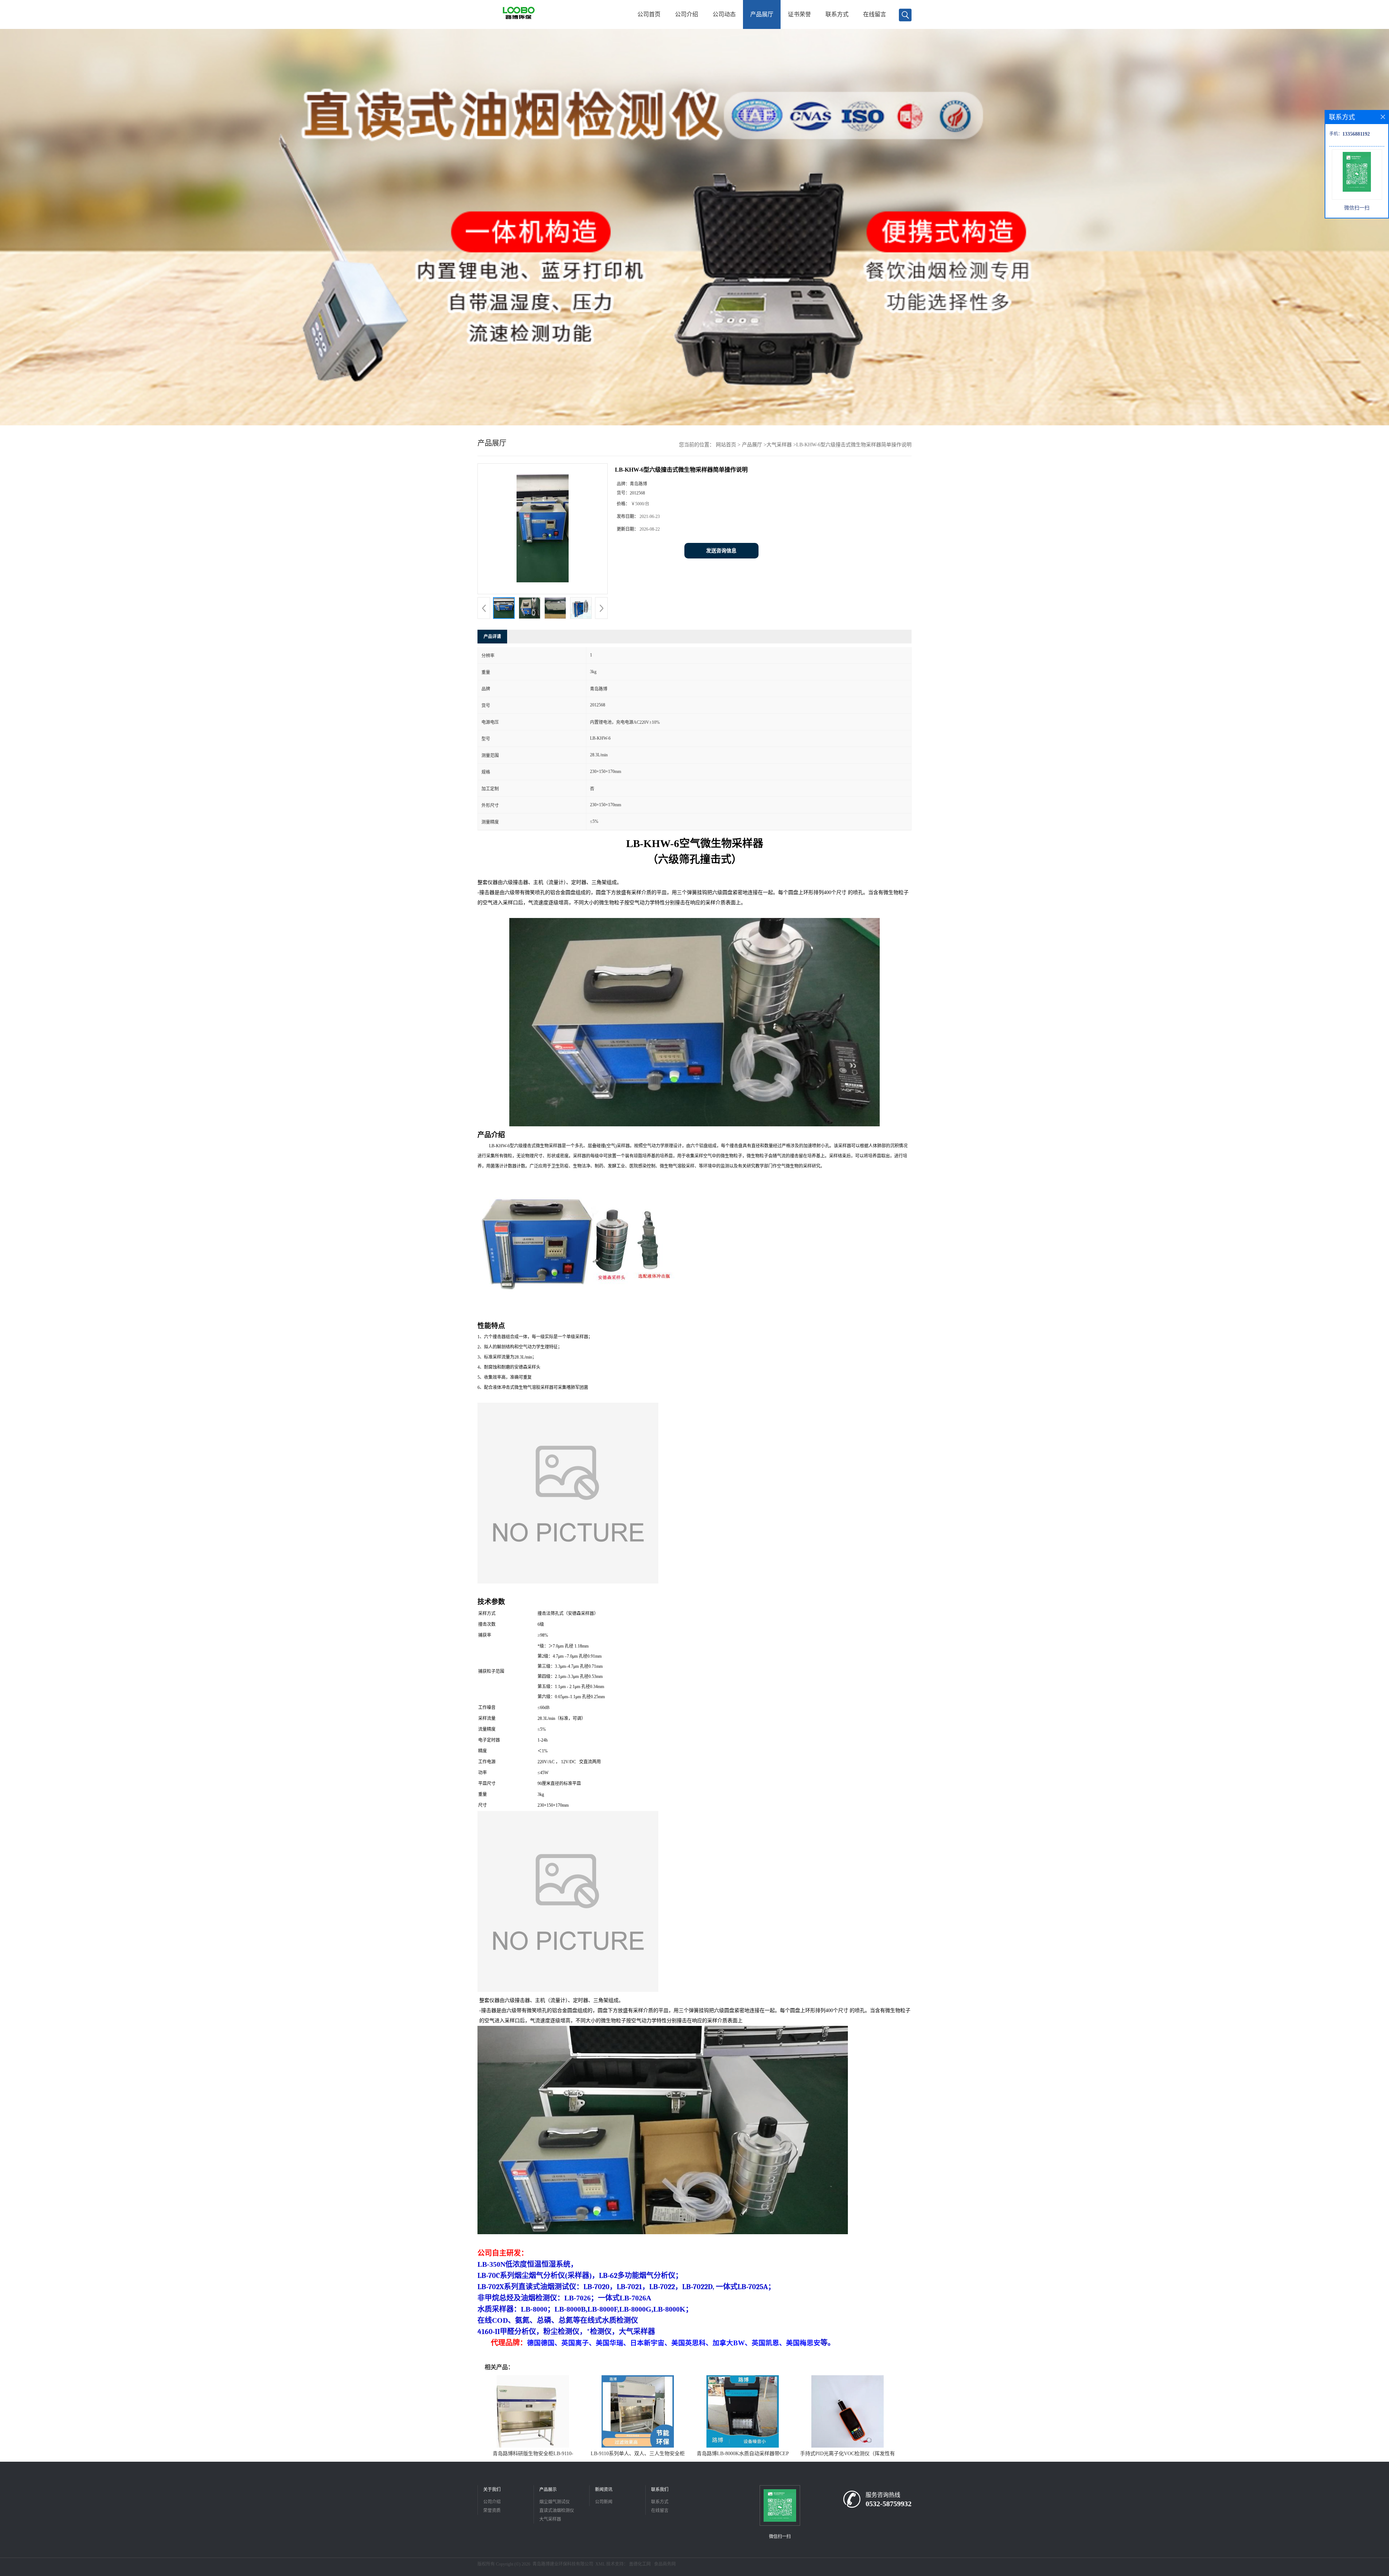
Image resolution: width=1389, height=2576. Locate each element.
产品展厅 (762, 14)
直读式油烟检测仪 (557, 2511)
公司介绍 (687, 14)
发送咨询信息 (721, 551)
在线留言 (875, 14)
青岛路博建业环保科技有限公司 (563, 2564)
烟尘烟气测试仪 (555, 2502)
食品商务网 (665, 2564)
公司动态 (724, 14)
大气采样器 (779, 445)
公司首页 (649, 14)
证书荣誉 (799, 14)
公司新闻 (604, 2502)
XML (600, 2564)
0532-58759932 (889, 2504)
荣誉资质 (492, 2511)
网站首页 (726, 445)
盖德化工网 (640, 2564)
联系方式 (837, 14)
